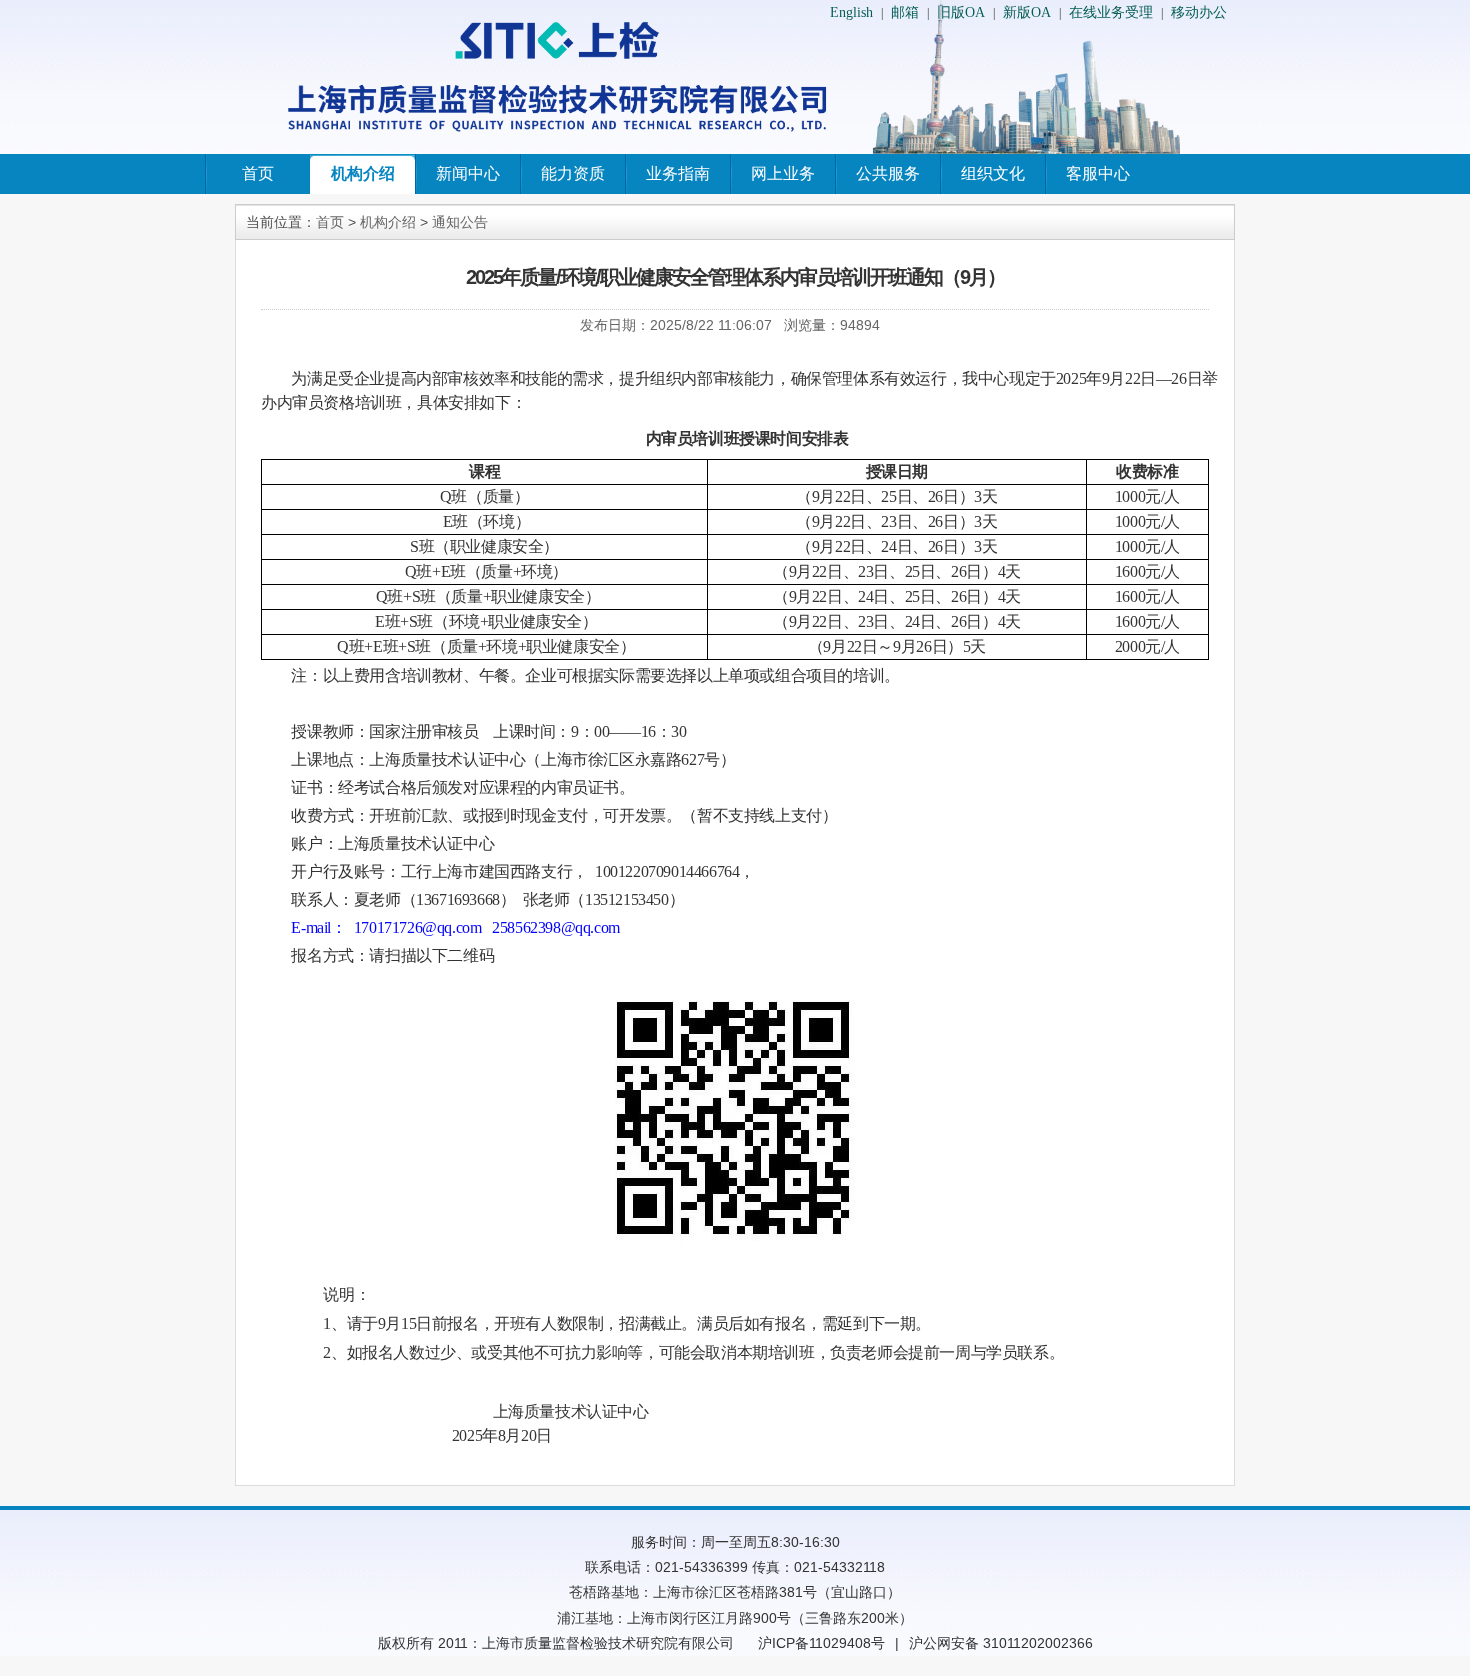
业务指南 (678, 173)
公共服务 (888, 173)
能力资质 (573, 173)
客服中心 (1098, 173)
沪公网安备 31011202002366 (1001, 1643)
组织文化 (993, 173)
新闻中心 (468, 173)
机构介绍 (363, 173)
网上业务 (783, 173)
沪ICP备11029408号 (821, 1643)
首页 (258, 173)
